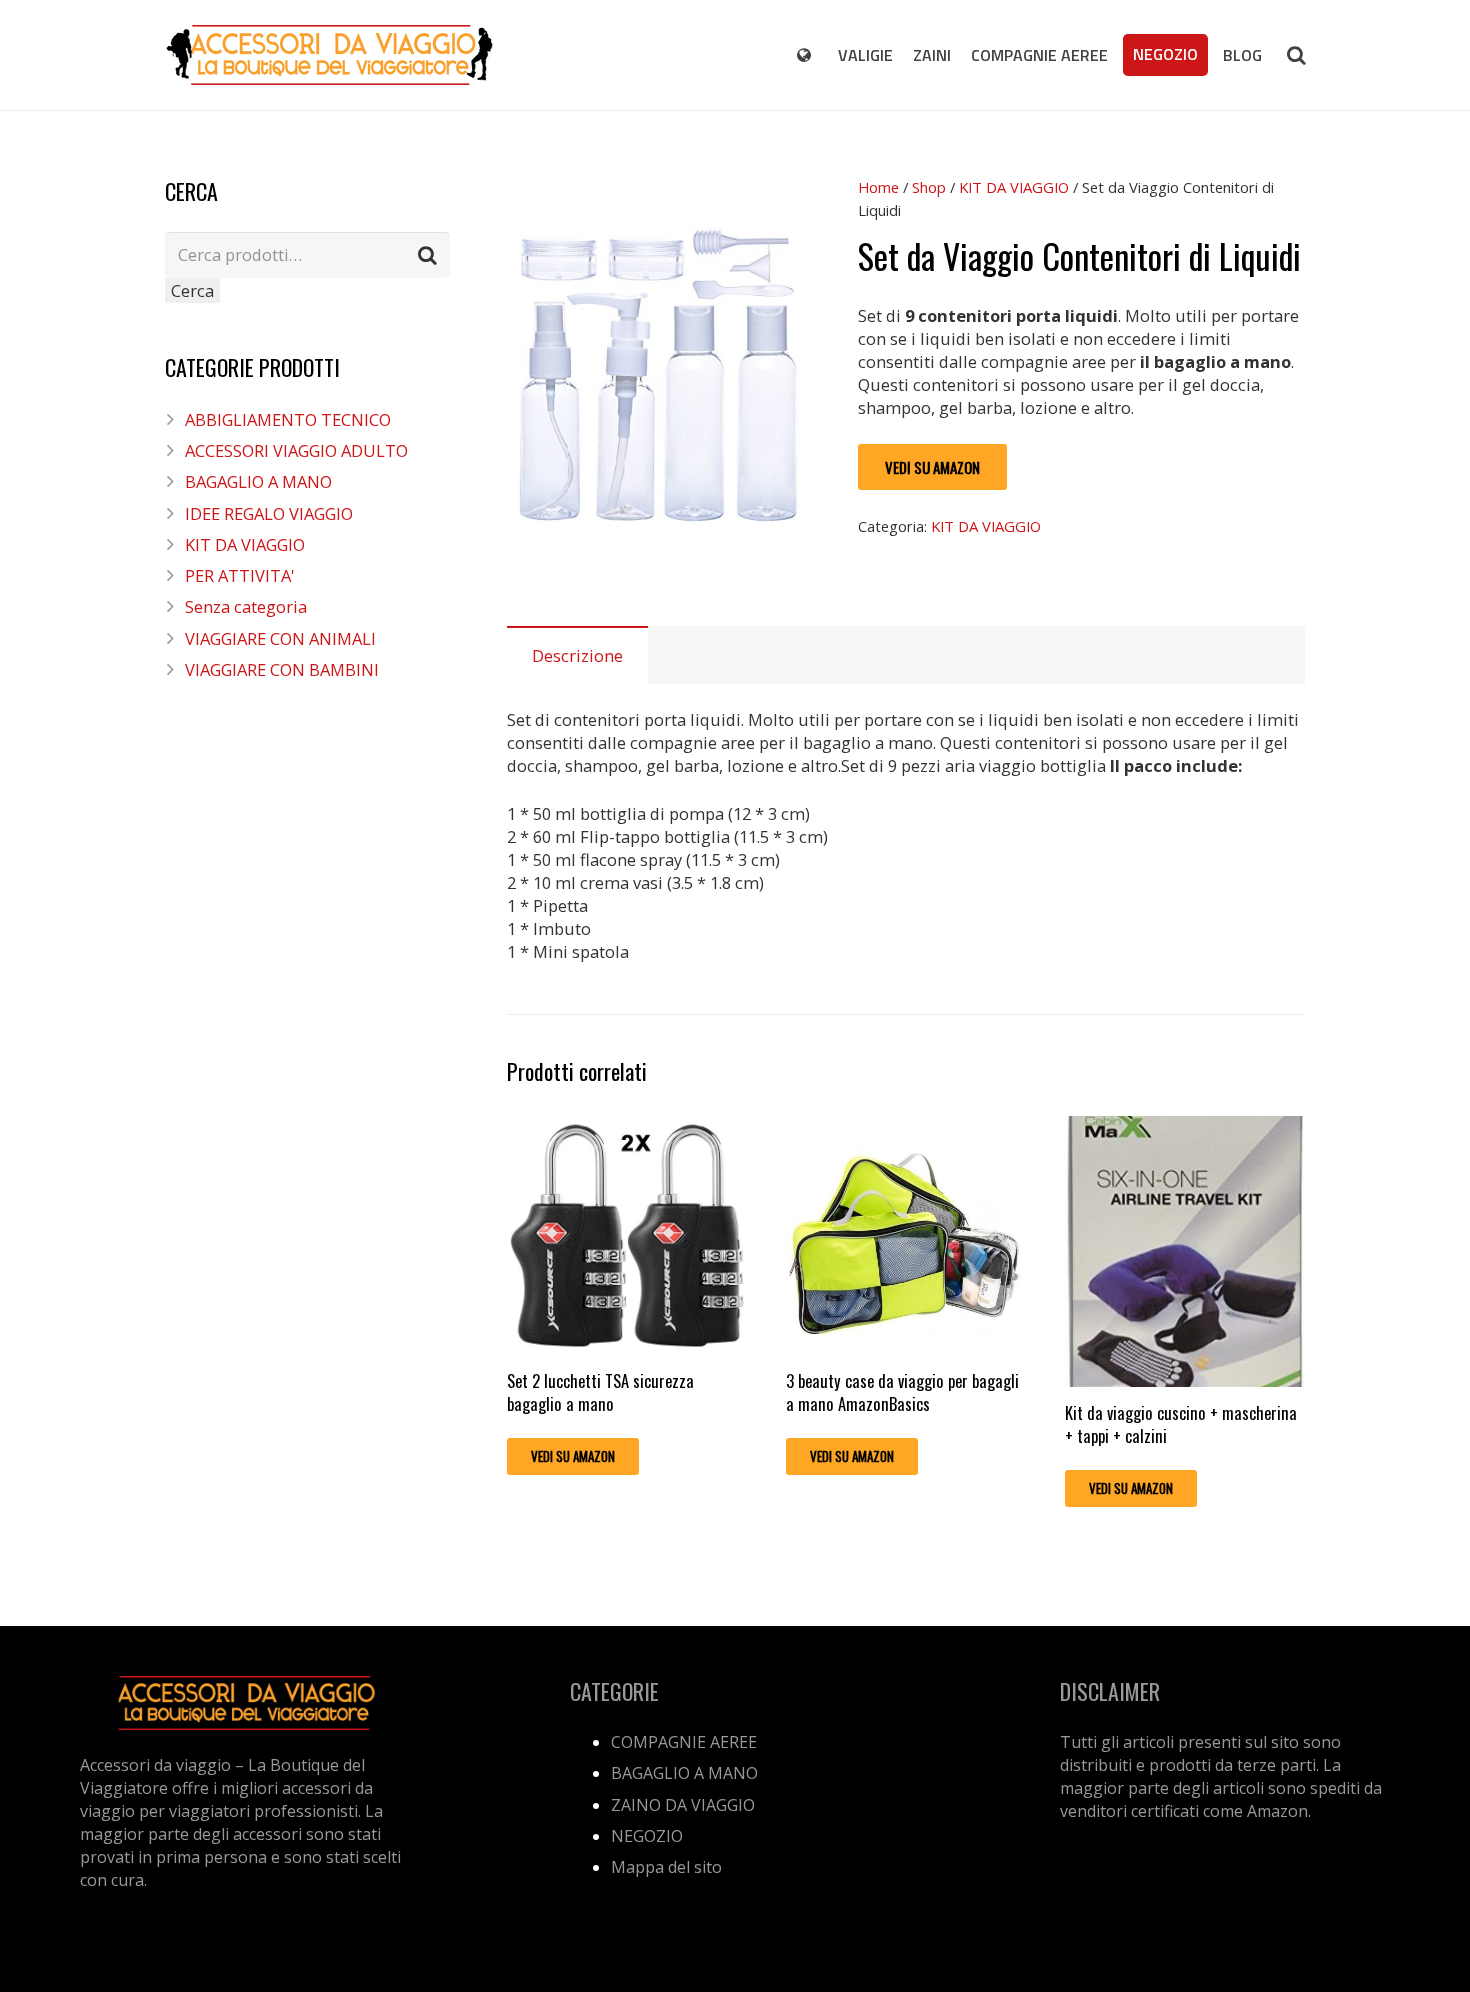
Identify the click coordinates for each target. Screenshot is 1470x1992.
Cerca (192, 290)
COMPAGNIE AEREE (684, 1742)
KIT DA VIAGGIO (1014, 187)
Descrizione (577, 655)
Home (878, 187)
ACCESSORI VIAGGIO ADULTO (296, 450)
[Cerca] (1296, 55)
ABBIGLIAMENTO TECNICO (288, 419)
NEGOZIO (647, 1836)
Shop (929, 187)
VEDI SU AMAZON (932, 467)
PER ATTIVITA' (240, 575)
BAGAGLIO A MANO (258, 481)
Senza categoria (246, 606)
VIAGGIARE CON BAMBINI (282, 669)
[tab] (577, 655)
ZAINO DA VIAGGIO (683, 1805)
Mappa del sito (666, 1867)
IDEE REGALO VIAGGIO (269, 513)
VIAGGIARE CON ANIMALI (280, 638)
